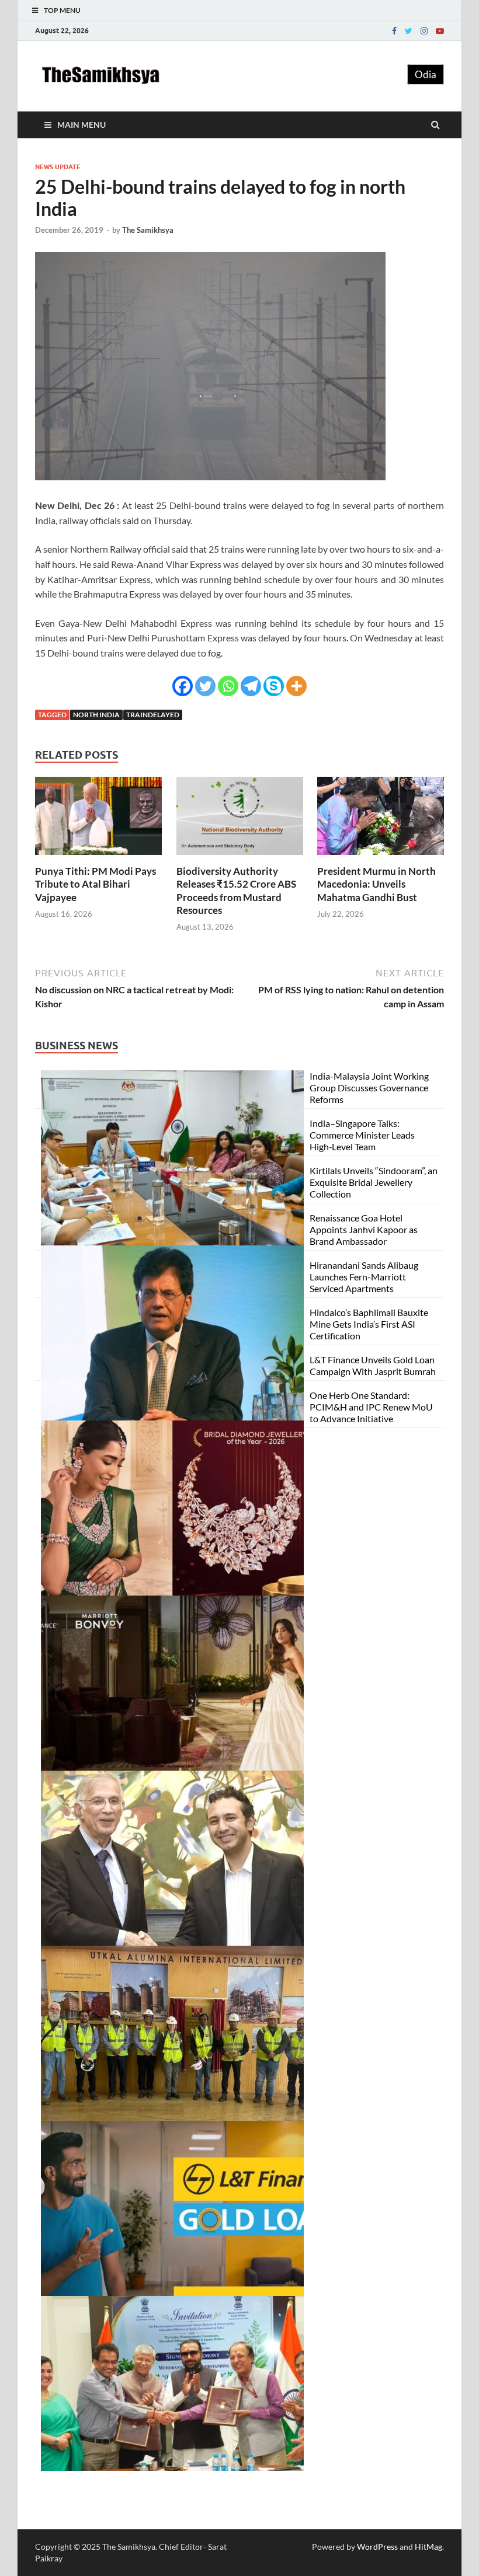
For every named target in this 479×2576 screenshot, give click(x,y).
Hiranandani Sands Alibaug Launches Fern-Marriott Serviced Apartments (364, 1277)
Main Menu (81, 125)
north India (96, 715)
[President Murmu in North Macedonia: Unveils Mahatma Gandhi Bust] (381, 858)
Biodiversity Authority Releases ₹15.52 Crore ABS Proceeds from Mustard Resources (236, 890)
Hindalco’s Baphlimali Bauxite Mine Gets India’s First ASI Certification (369, 1324)
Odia (426, 74)
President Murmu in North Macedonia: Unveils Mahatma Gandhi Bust (376, 884)
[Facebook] (394, 31)
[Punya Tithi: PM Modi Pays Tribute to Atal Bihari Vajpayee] (98, 858)
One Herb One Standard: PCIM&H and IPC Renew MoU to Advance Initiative (371, 1407)
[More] (296, 686)
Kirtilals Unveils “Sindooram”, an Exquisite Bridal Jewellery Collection (374, 1182)
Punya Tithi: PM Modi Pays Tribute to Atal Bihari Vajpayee (96, 884)
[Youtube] (440, 31)
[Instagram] (424, 31)
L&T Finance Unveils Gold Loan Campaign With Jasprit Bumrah (373, 1365)
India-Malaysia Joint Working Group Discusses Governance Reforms (369, 1088)
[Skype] (274, 686)
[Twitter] (409, 31)
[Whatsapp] (228, 686)
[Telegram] (251, 686)
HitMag (428, 2547)
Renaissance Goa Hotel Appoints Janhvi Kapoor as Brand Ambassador (364, 1229)
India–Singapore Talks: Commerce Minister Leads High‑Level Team (362, 1135)
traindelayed (153, 715)
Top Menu (62, 10)
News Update (58, 167)
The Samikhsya (148, 230)
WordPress (377, 2547)
